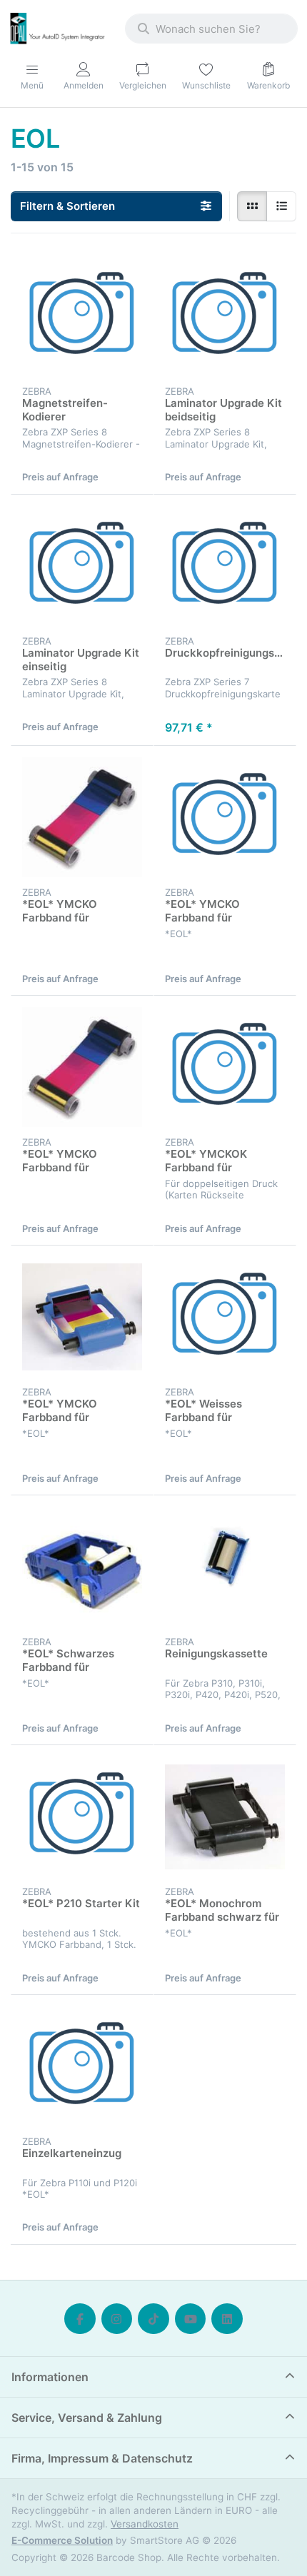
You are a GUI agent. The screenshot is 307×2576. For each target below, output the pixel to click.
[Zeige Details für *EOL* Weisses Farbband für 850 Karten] (225, 1317)
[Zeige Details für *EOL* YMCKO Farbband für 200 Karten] (82, 817)
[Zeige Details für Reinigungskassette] (225, 1567)
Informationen (50, 2377)
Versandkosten (145, 2524)
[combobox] (211, 29)
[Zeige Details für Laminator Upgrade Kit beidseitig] (225, 316)
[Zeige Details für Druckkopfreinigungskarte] (225, 566)
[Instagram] (117, 2319)
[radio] (252, 206)
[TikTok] (153, 2319)
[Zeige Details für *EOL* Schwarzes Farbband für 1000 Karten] (82, 1567)
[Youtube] (191, 2319)
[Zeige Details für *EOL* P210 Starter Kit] (82, 1817)
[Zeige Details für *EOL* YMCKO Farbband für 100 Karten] (82, 1317)
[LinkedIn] (227, 2319)
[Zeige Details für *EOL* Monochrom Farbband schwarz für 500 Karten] (225, 1817)
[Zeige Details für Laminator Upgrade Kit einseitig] (82, 566)
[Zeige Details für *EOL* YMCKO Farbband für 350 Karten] (82, 1067)
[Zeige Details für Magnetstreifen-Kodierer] (82, 316)
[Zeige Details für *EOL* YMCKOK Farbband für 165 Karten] (225, 1067)
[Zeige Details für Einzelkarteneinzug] (82, 2066)
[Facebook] (80, 2319)
